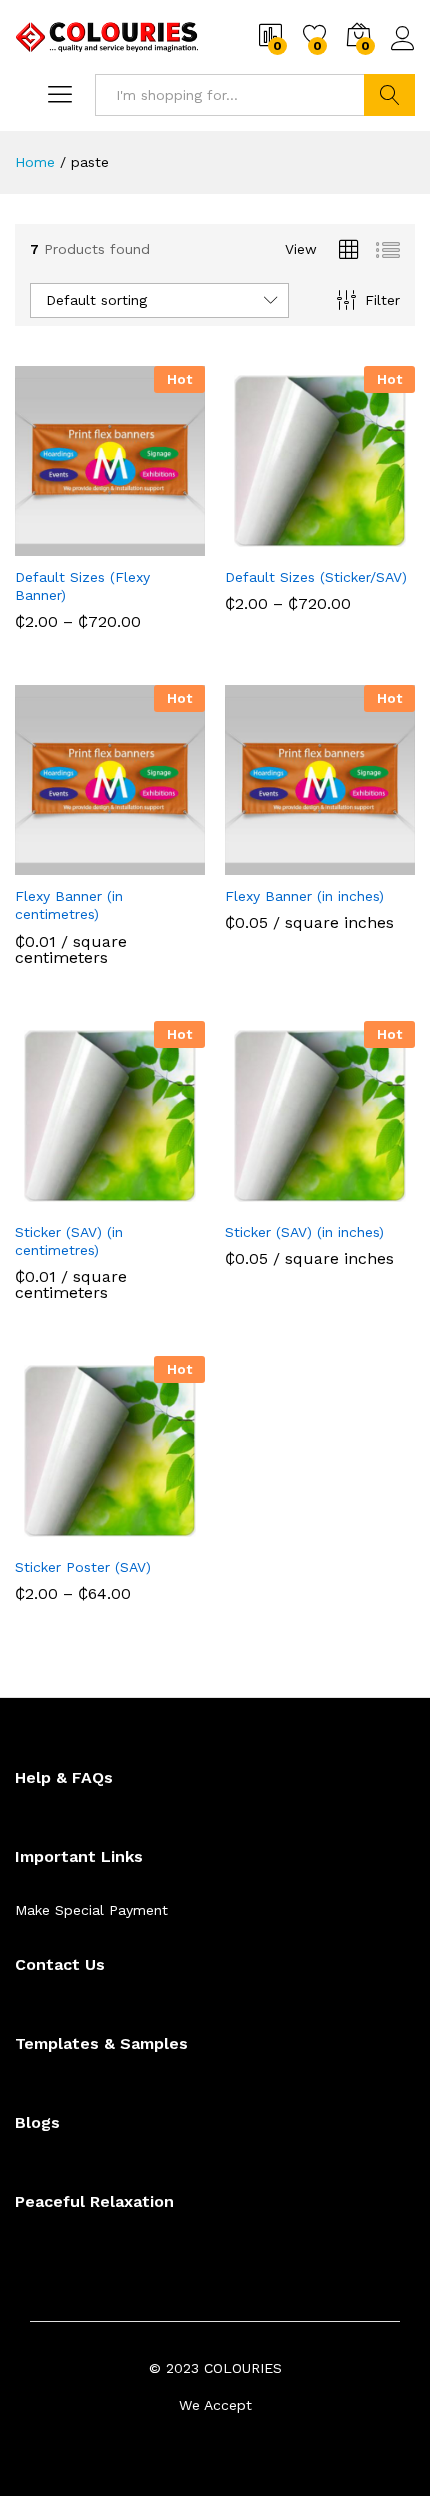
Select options (61, 870)
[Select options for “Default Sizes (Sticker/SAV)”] (271, 544)
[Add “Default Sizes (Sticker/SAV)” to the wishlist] (363, 544)
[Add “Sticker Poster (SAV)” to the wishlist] (153, 1534)
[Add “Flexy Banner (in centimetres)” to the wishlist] (153, 863)
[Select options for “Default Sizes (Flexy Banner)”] (61, 544)
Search (389, 95)
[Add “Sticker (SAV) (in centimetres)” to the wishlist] (153, 1199)
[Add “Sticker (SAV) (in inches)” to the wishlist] (363, 1199)
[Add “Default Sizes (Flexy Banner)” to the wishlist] (153, 544)
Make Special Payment (91, 1910)
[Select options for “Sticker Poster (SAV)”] (61, 1534)
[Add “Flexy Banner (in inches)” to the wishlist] (363, 863)
